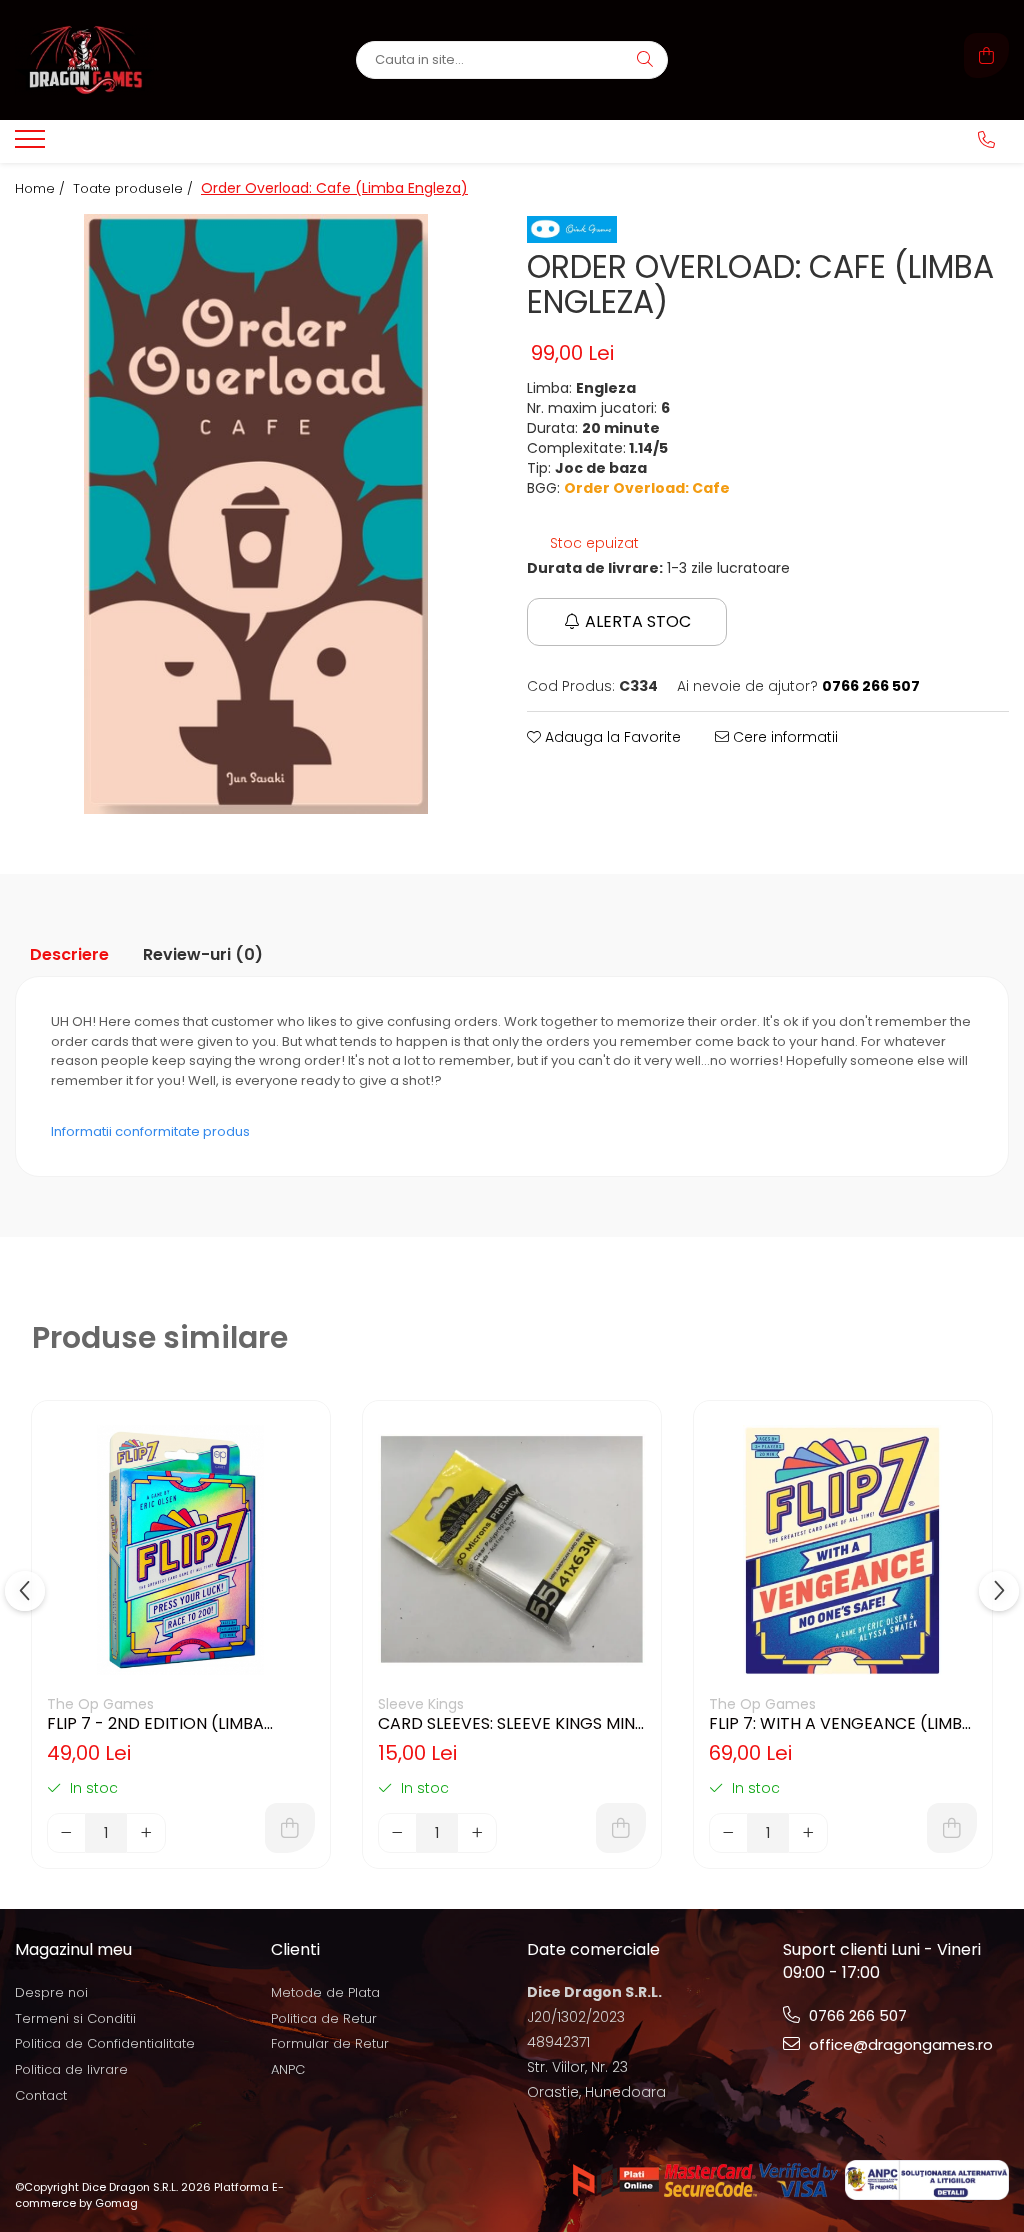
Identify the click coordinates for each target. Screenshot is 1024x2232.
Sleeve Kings (421, 1704)
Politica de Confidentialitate (105, 2043)
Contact (41, 2095)
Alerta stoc (638, 621)
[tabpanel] (256, 514)
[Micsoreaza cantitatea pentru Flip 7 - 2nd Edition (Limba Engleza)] (67, 1833)
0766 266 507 (856, 2015)
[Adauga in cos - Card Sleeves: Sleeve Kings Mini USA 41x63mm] (621, 1828)
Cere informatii (783, 737)
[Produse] (32, 145)
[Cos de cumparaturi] (986, 55)
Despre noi (51, 1992)
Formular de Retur (330, 2043)
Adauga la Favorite (611, 737)
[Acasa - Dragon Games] (140, 60)
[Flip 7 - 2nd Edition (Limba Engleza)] (181, 1550)
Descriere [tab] (69, 954)
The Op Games (100, 1704)
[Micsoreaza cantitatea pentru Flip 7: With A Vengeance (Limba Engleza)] (729, 1833)
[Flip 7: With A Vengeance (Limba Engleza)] (843, 1550)
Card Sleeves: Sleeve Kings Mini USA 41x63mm (508, 1723)
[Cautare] (645, 60)
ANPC (288, 2069)
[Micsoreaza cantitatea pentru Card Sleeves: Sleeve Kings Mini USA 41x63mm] (398, 1833)
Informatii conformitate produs (150, 1131)
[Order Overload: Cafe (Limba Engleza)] (256, 514)
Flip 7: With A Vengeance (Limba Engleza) (841, 1723)
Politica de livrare (71, 2069)
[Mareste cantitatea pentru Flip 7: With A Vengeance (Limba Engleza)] (808, 1833)
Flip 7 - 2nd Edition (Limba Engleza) (155, 1723)
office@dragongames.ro (899, 2044)
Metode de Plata (325, 1992)
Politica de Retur (324, 2018)
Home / (42, 189)
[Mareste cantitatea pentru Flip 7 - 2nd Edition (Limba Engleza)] (146, 1833)
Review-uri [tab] (203, 954)
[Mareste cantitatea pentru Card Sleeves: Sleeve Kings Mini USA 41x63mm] (477, 1833)
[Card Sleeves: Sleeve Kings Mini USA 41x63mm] (512, 1550)
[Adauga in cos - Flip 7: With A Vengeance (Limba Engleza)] (952, 1828)
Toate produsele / (135, 189)
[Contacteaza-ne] (986, 140)
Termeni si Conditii (75, 2018)
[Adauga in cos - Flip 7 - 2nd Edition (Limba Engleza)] (290, 1828)
